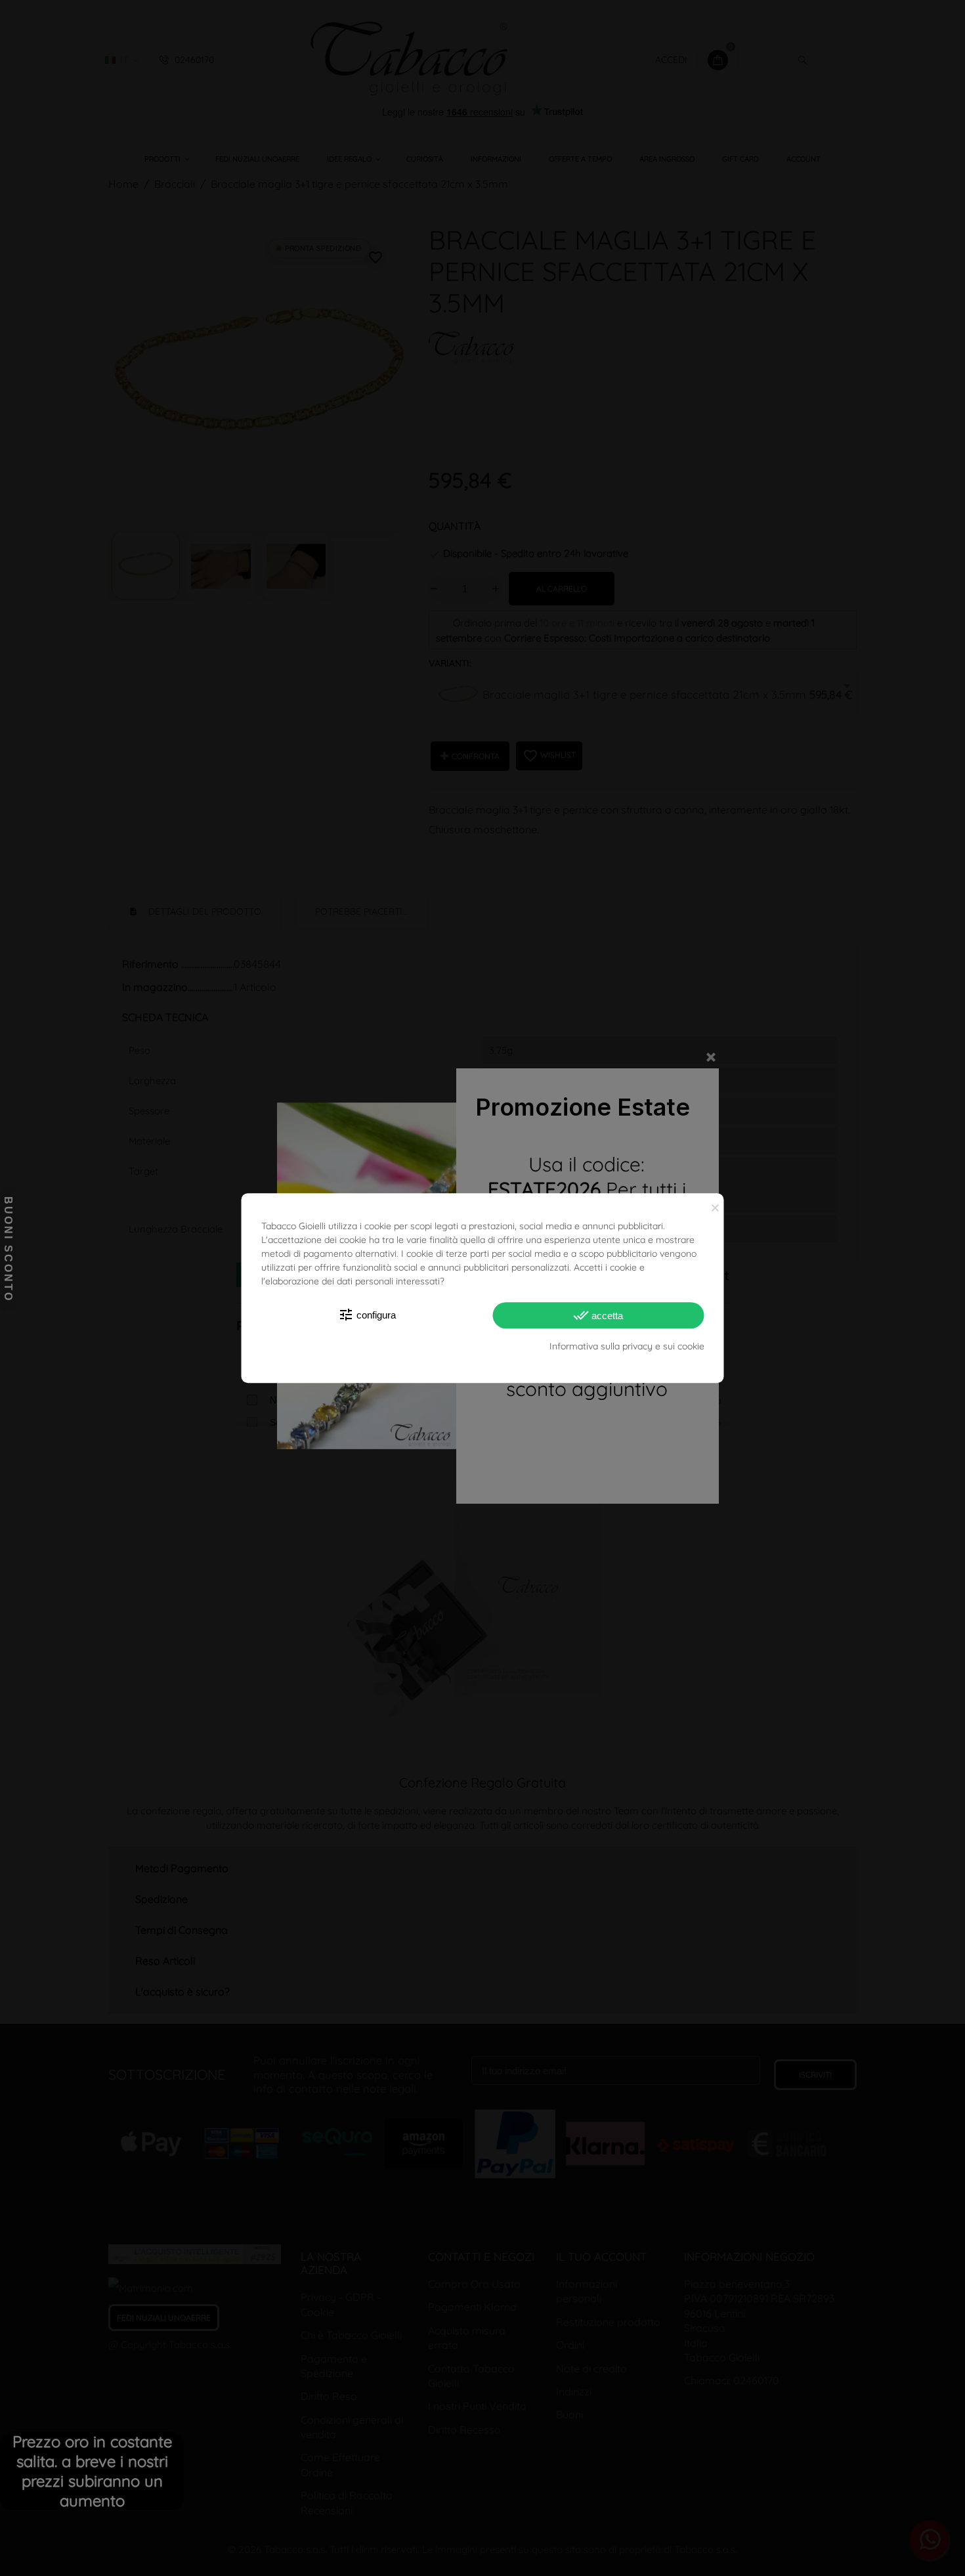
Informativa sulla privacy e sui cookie (627, 1346)
